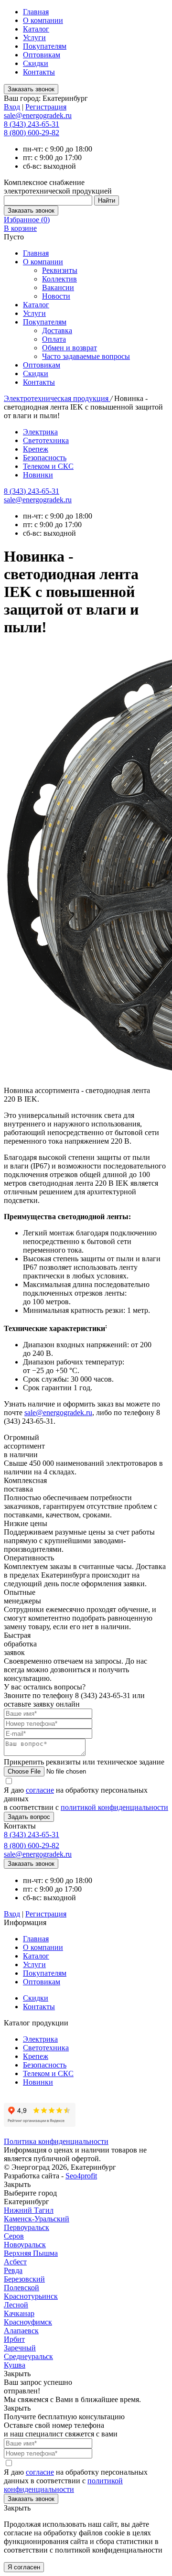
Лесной (16, 2305)
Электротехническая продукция (57, 398)
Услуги (34, 38)
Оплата (54, 339)
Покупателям (45, 46)
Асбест (15, 2262)
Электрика (40, 432)
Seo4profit (81, 2176)
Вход (12, 107)
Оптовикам (42, 55)
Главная (36, 12)
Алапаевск (21, 2331)
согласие (40, 1790)
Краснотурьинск (31, 2296)
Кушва (15, 2365)
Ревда (13, 2270)
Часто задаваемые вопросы (86, 356)
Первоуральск (27, 2227)
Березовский (24, 2279)
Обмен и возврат (70, 348)
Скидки (36, 63)
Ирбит (14, 2339)
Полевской (21, 2288)
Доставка (57, 330)
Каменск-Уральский (37, 2219)
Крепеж (36, 449)
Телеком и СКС (48, 466)
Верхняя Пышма (31, 2253)
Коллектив (59, 279)
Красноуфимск (28, 2322)
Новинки (38, 475)
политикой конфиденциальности (114, 1807)
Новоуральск (25, 2245)
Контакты (39, 72)
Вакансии (58, 287)
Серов (14, 2236)
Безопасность (45, 458)
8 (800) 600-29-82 (32, 133)
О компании (43, 20)
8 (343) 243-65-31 (32, 124)
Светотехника (46, 440)
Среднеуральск (28, 2356)
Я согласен (24, 2567)
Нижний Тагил (29, 2210)
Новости (56, 296)
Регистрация (46, 107)
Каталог (36, 29)
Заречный (20, 2348)
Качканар (19, 2313)
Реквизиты (60, 270)
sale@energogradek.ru (38, 500)
